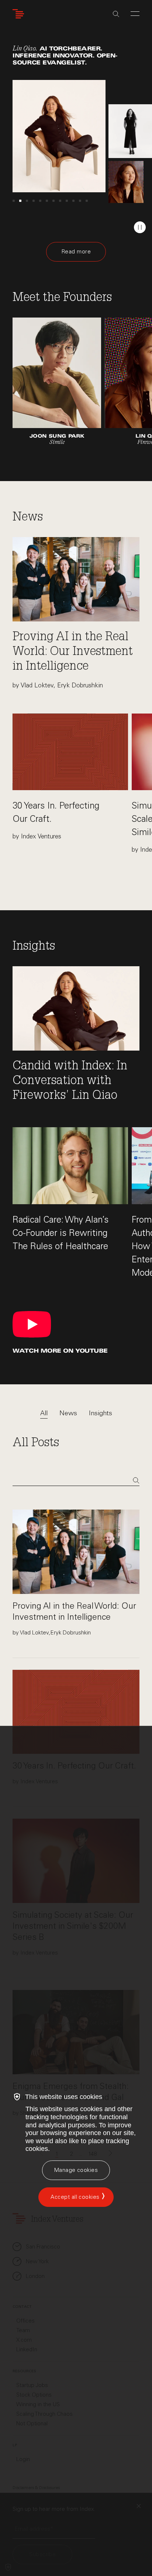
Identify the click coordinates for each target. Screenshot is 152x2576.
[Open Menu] (135, 14)
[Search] (116, 14)
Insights (101, 1413)
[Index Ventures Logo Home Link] (20, 14)
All (44, 1413)
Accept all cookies (75, 2197)
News (68, 1413)
